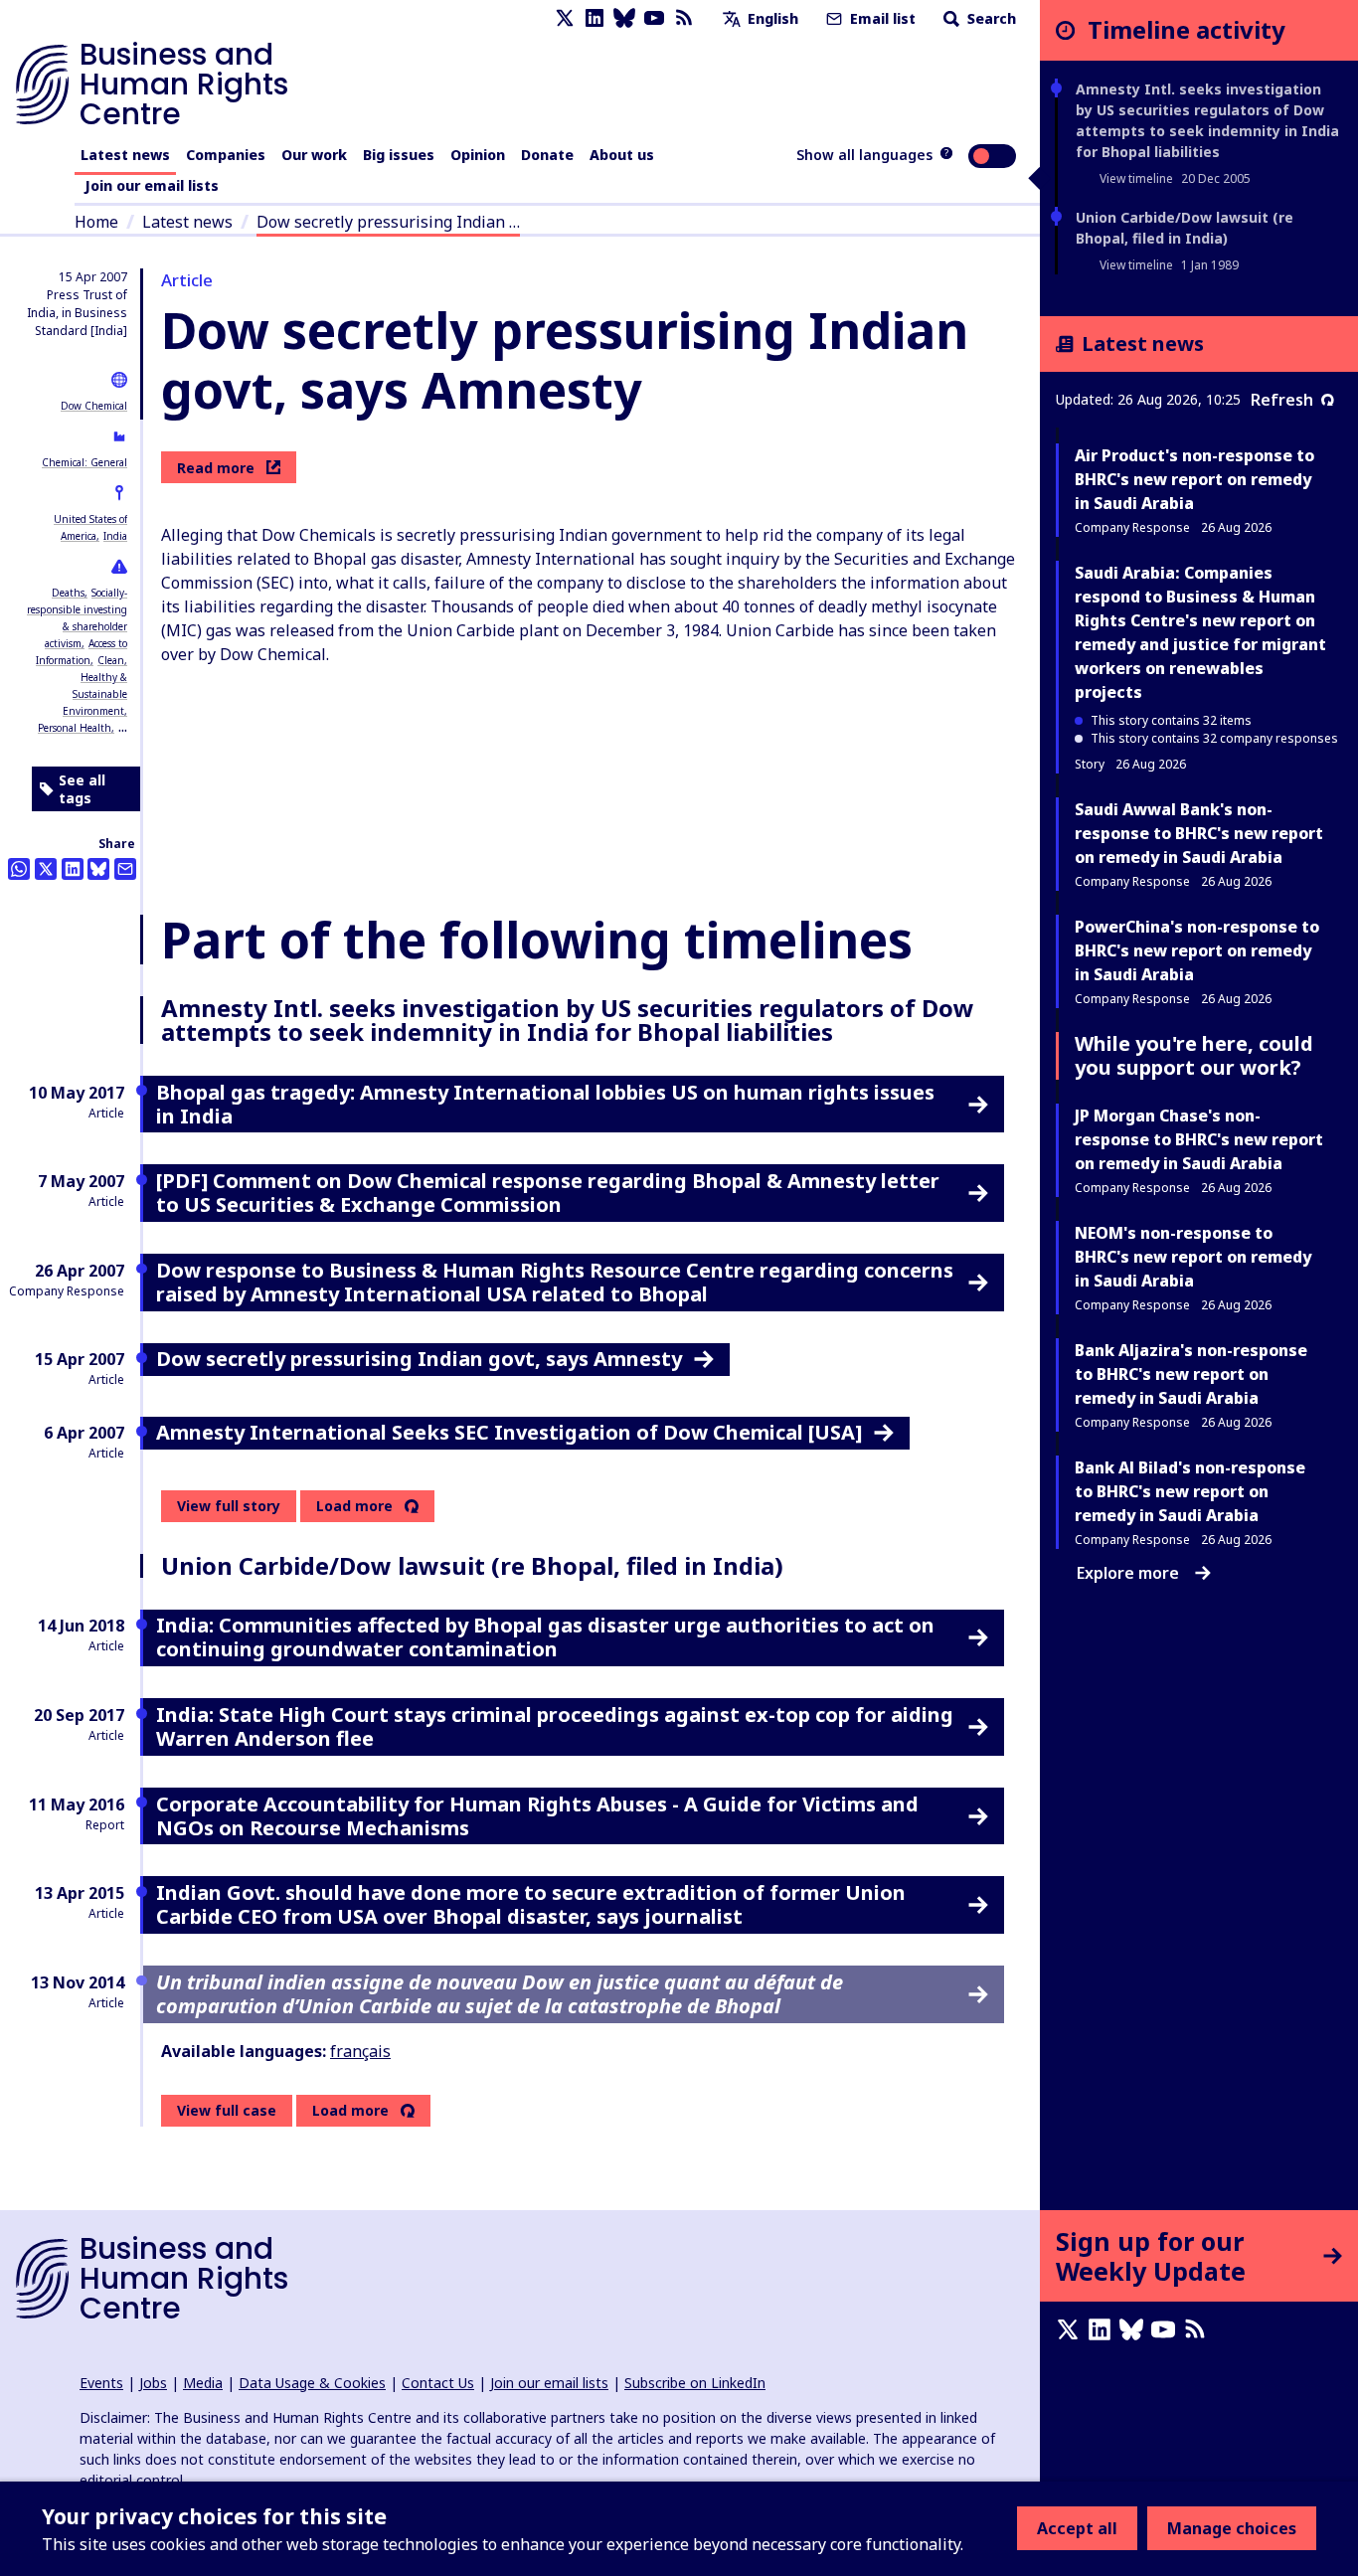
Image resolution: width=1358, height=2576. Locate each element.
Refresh (1282, 400)
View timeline (1136, 178)
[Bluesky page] (624, 18)
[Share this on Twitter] (46, 869)
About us (622, 155)
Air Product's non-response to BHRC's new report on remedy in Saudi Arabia (1194, 479)
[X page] (565, 18)
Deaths (68, 593)
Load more (354, 1506)
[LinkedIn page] (594, 18)
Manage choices (1232, 2528)
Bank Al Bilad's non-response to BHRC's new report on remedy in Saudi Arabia (1190, 1491)
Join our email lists (152, 185)
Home (96, 222)
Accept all (1077, 2528)
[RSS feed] (684, 18)
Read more (216, 468)
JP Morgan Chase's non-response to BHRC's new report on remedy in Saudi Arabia (1199, 1139)
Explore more (1128, 1573)
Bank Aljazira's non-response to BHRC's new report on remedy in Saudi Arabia (1191, 1374)
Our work (314, 155)
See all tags (82, 789)
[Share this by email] (125, 869)
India (115, 536)
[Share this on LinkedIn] (73, 869)
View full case (227, 2110)
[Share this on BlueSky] (98, 869)
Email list (881, 18)
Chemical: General (85, 462)
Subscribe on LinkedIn (695, 2383)
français (360, 2051)
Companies (226, 155)
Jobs (153, 2383)
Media (203, 2383)
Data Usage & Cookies (312, 2383)
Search (990, 18)
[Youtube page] (654, 18)
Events (101, 2383)
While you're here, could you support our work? (1194, 1055)
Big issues (399, 155)
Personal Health (75, 728)
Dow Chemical (94, 406)
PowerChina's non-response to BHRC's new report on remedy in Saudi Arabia (1197, 950)
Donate (547, 155)
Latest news (125, 155)
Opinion (478, 155)
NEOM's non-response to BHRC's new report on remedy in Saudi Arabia (1193, 1257)
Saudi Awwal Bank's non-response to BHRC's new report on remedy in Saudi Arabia (1199, 833)
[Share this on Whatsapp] (19, 869)
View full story (229, 1506)
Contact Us (438, 2383)
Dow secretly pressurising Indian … (388, 222)
